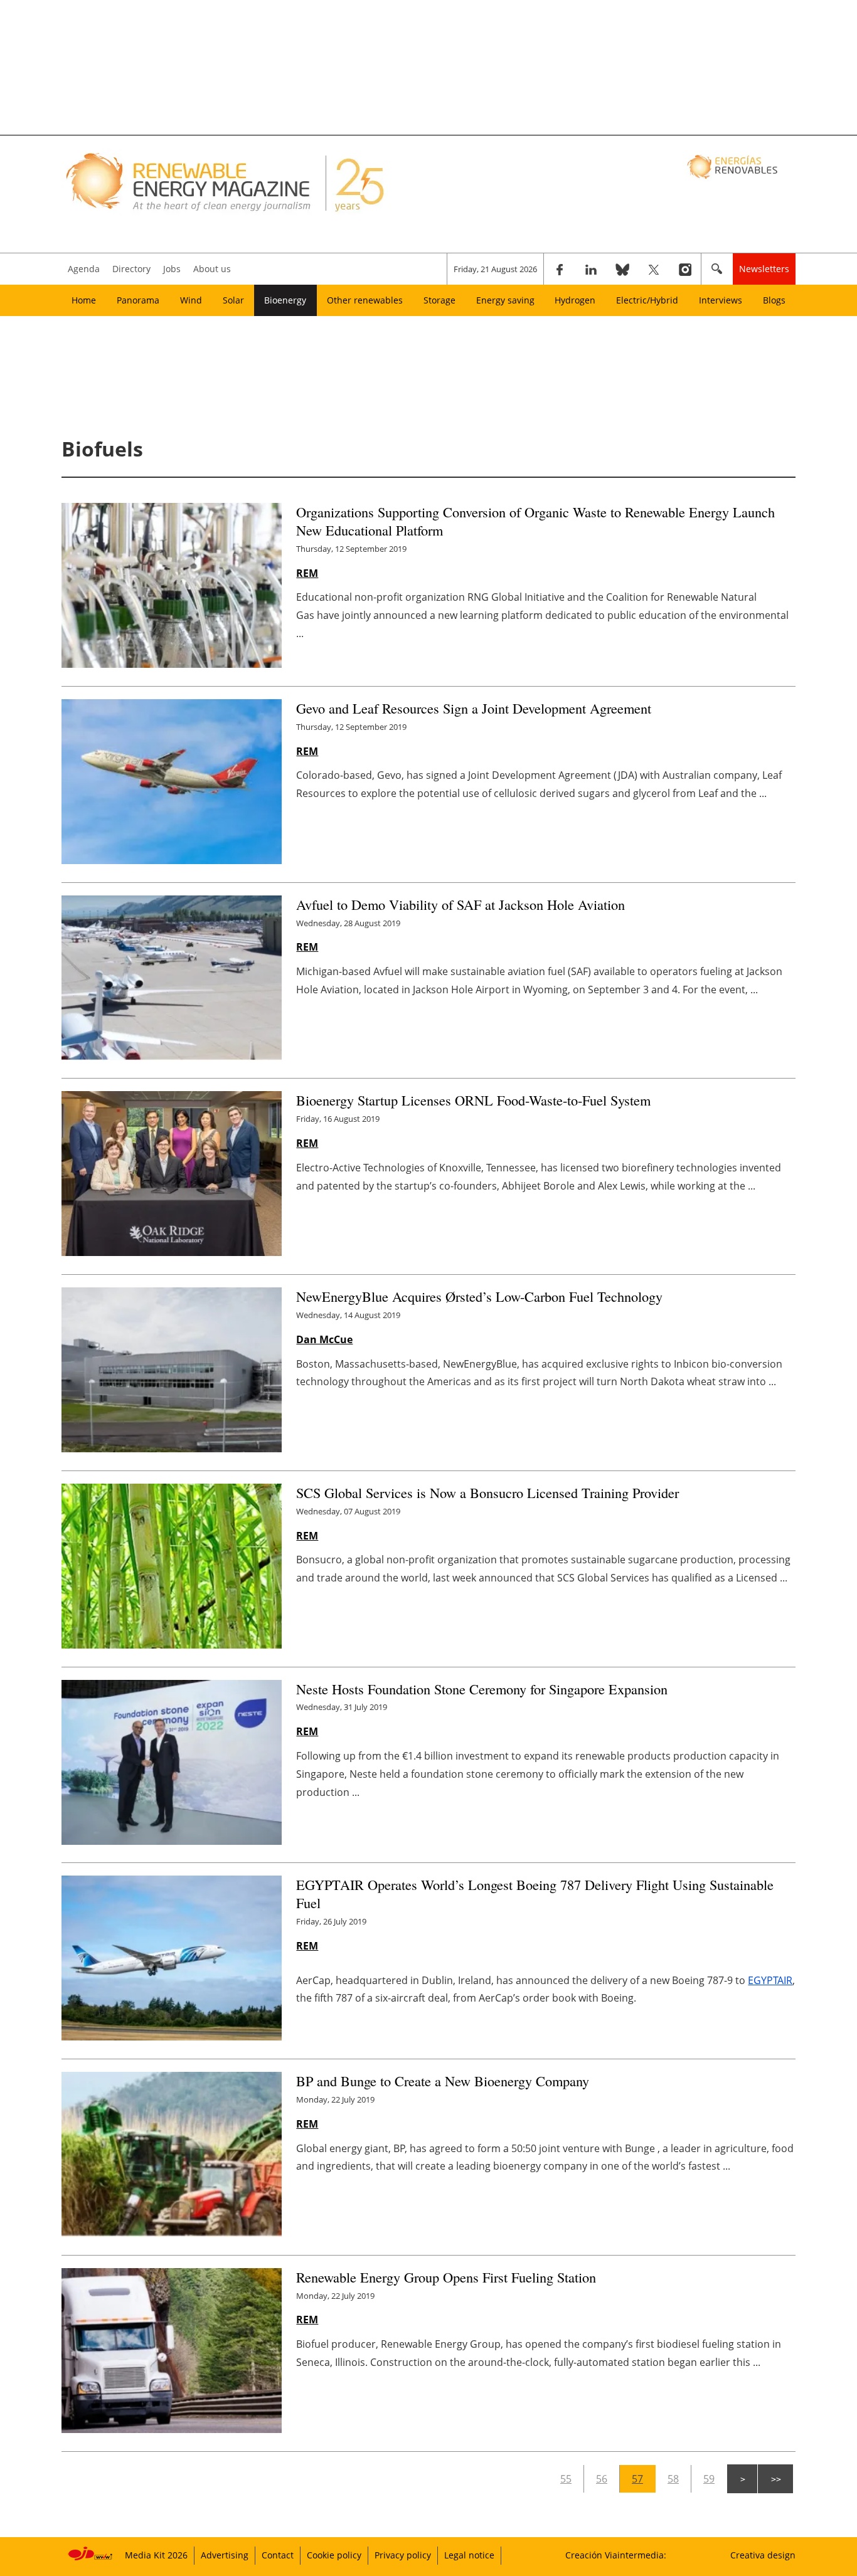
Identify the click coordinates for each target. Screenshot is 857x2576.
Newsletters (764, 269)
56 (602, 2479)
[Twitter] (654, 269)
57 (637, 2479)
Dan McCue (324, 1339)
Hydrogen (575, 300)
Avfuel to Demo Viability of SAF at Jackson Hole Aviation (460, 904)
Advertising (225, 2555)
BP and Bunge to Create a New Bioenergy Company (443, 2081)
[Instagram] (685, 269)
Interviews (721, 300)
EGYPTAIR (770, 1980)
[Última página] (775, 2479)
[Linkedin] (591, 269)
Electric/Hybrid (647, 300)
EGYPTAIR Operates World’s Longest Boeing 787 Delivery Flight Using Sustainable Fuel (535, 1893)
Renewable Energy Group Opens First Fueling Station (446, 2277)
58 (673, 2479)
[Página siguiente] (742, 2479)
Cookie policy (334, 2555)
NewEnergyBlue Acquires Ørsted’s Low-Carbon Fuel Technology (479, 1296)
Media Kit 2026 (156, 2555)
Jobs (172, 269)
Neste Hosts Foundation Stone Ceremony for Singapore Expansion (482, 1689)
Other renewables (365, 300)
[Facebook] (560, 269)
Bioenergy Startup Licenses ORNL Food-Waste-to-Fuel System (473, 1100)
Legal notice (469, 2555)
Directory (131, 269)
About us (212, 269)
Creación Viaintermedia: (616, 2555)
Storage (439, 300)
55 (566, 2479)
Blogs (774, 300)
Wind (191, 300)
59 (709, 2479)
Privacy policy (403, 2555)
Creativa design (763, 2555)
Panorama (138, 300)
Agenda (84, 269)
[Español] (734, 166)
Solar (233, 300)
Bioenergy (285, 300)
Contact (278, 2555)
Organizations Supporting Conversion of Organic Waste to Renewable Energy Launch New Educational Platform (535, 521)
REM (307, 573)
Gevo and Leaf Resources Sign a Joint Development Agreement (476, 708)
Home (84, 300)
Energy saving (505, 300)
